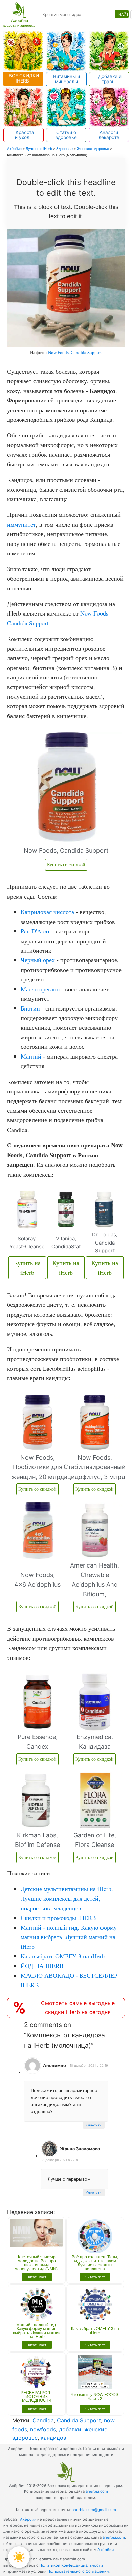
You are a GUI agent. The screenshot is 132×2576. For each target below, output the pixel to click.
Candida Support (79, 2420)
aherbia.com (97, 2491)
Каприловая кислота (47, 912)
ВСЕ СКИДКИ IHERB (23, 78)
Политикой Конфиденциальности (71, 2565)
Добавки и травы (109, 79)
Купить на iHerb (27, 1268)
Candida (43, 2420)
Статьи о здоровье (66, 135)
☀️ (19, 2557)
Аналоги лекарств (109, 135)
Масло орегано (40, 989)
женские (96, 2429)
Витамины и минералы (67, 79)
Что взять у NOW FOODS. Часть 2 (95, 2397)
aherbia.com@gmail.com (94, 2510)
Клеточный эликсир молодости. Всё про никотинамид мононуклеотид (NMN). (37, 2263)
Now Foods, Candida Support (75, 352)
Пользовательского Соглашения (78, 2571)
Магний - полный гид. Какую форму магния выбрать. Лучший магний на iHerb (37, 2331)
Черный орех (38, 960)
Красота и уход (24, 135)
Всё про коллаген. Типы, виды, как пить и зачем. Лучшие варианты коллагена (95, 2263)
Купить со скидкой (66, 865)
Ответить (94, 2125)
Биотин (30, 1008)
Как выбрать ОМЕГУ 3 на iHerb (95, 2331)
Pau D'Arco (35, 931)
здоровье (25, 2438)
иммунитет (21, 524)
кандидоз (53, 2438)
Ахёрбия (28, 2519)
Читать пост (37, 2277)
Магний (31, 1056)
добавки (70, 2429)
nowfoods (43, 2429)
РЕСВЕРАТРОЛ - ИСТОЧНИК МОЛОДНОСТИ (37, 2397)
